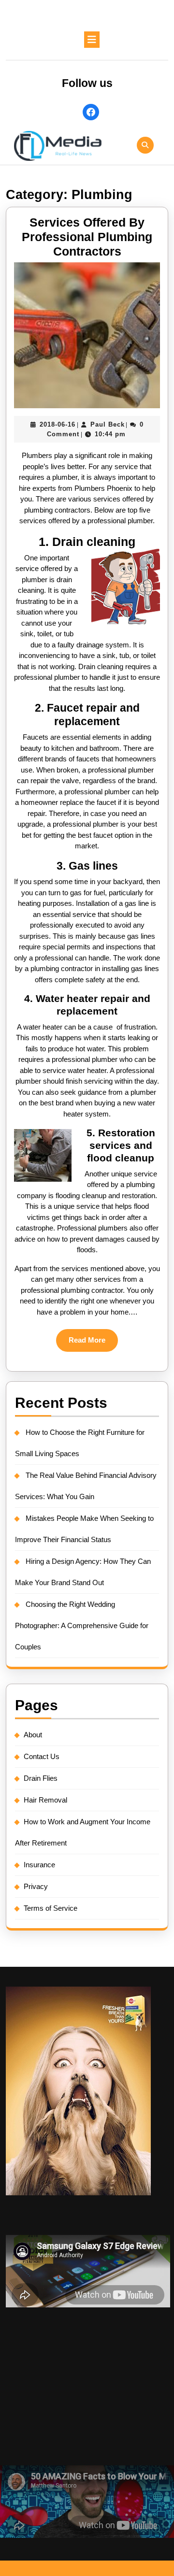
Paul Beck (108, 424)
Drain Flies (41, 1778)
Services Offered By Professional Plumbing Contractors (87, 237)
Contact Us (42, 1756)
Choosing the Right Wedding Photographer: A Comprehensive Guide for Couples (82, 1625)
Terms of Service (51, 1908)
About (33, 1735)
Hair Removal (45, 1800)
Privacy (36, 1886)
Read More (93, 1344)
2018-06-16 (58, 424)
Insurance (39, 1865)
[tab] (92, 40)
